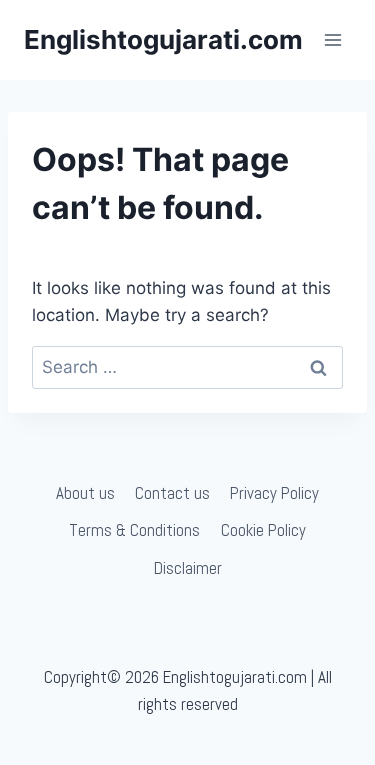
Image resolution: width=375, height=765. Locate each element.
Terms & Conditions (134, 530)
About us (85, 493)
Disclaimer (188, 568)
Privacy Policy (274, 493)
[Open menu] (332, 39)
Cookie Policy (263, 530)
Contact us (172, 493)
